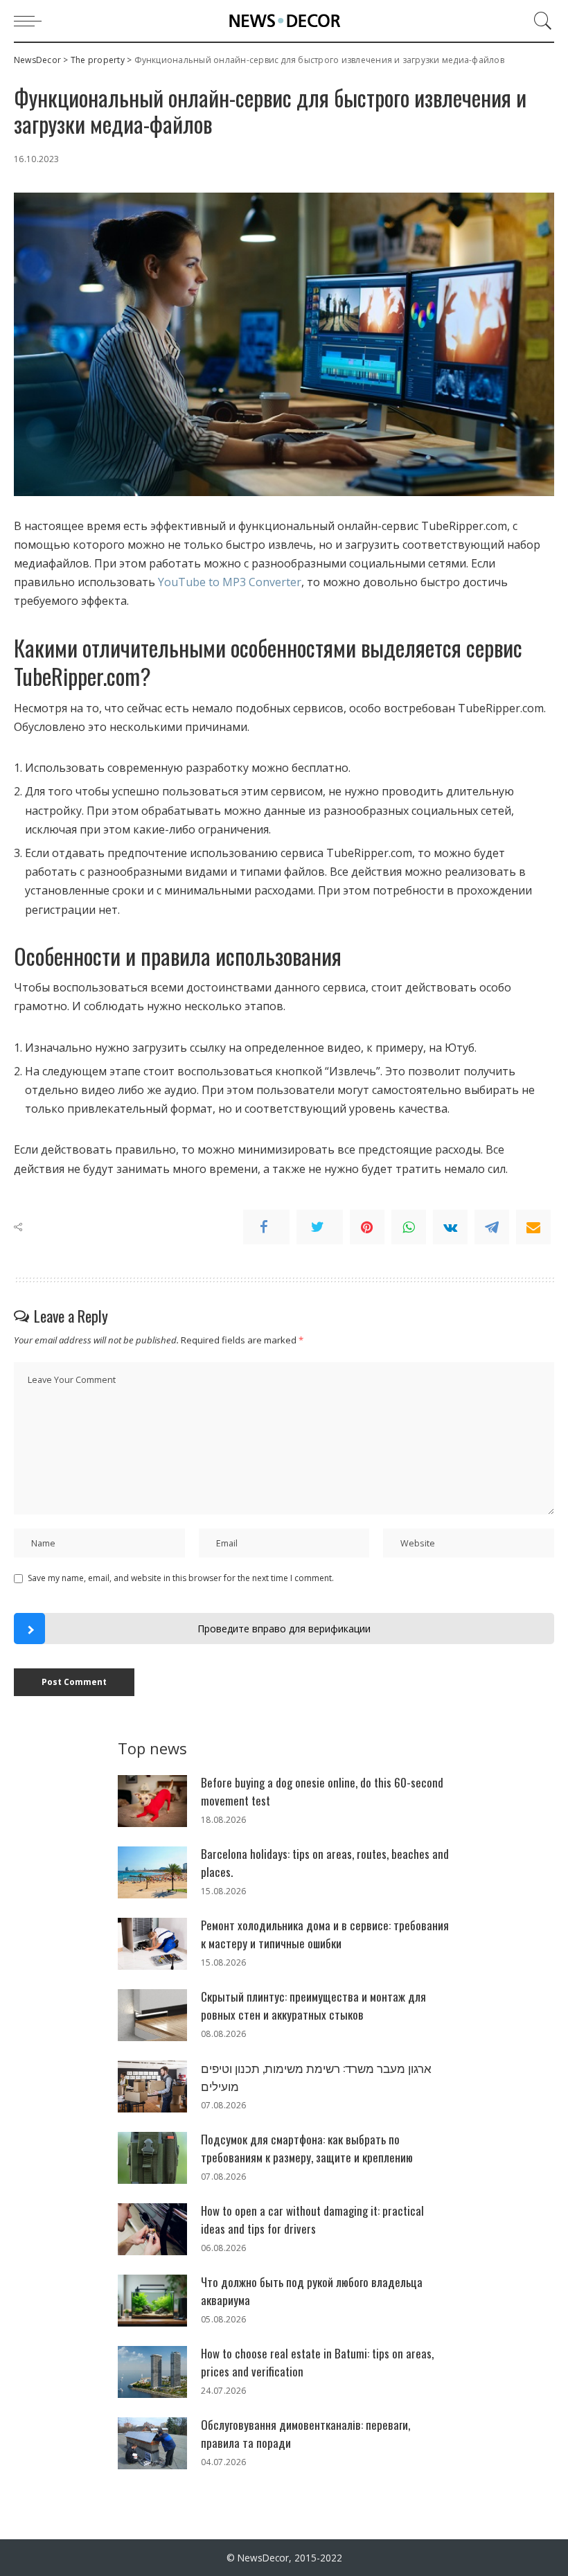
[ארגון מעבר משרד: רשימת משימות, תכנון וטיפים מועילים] (152, 2087)
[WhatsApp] (409, 1227)
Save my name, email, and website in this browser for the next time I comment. (181, 1578)
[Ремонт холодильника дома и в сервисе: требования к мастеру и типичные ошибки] (152, 1944)
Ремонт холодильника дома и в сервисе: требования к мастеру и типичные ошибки (325, 1934)
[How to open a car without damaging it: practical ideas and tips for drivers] (152, 2229)
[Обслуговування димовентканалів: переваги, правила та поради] (152, 2443)
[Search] (540, 21)
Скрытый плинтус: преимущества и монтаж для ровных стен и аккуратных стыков (313, 2005)
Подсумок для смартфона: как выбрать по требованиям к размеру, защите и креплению (307, 2148)
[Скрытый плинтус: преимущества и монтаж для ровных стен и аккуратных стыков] (152, 2015)
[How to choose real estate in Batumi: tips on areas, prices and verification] (152, 2372)
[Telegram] (492, 1227)
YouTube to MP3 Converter (230, 582)
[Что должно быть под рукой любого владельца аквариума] (152, 2301)
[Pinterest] (367, 1227)
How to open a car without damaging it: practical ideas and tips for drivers (312, 2220)
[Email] (533, 1227)
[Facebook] (266, 1227)
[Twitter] (320, 1227)
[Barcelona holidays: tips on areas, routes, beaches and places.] (152, 1872)
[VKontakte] (450, 1227)
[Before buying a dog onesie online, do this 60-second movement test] (152, 1801)
